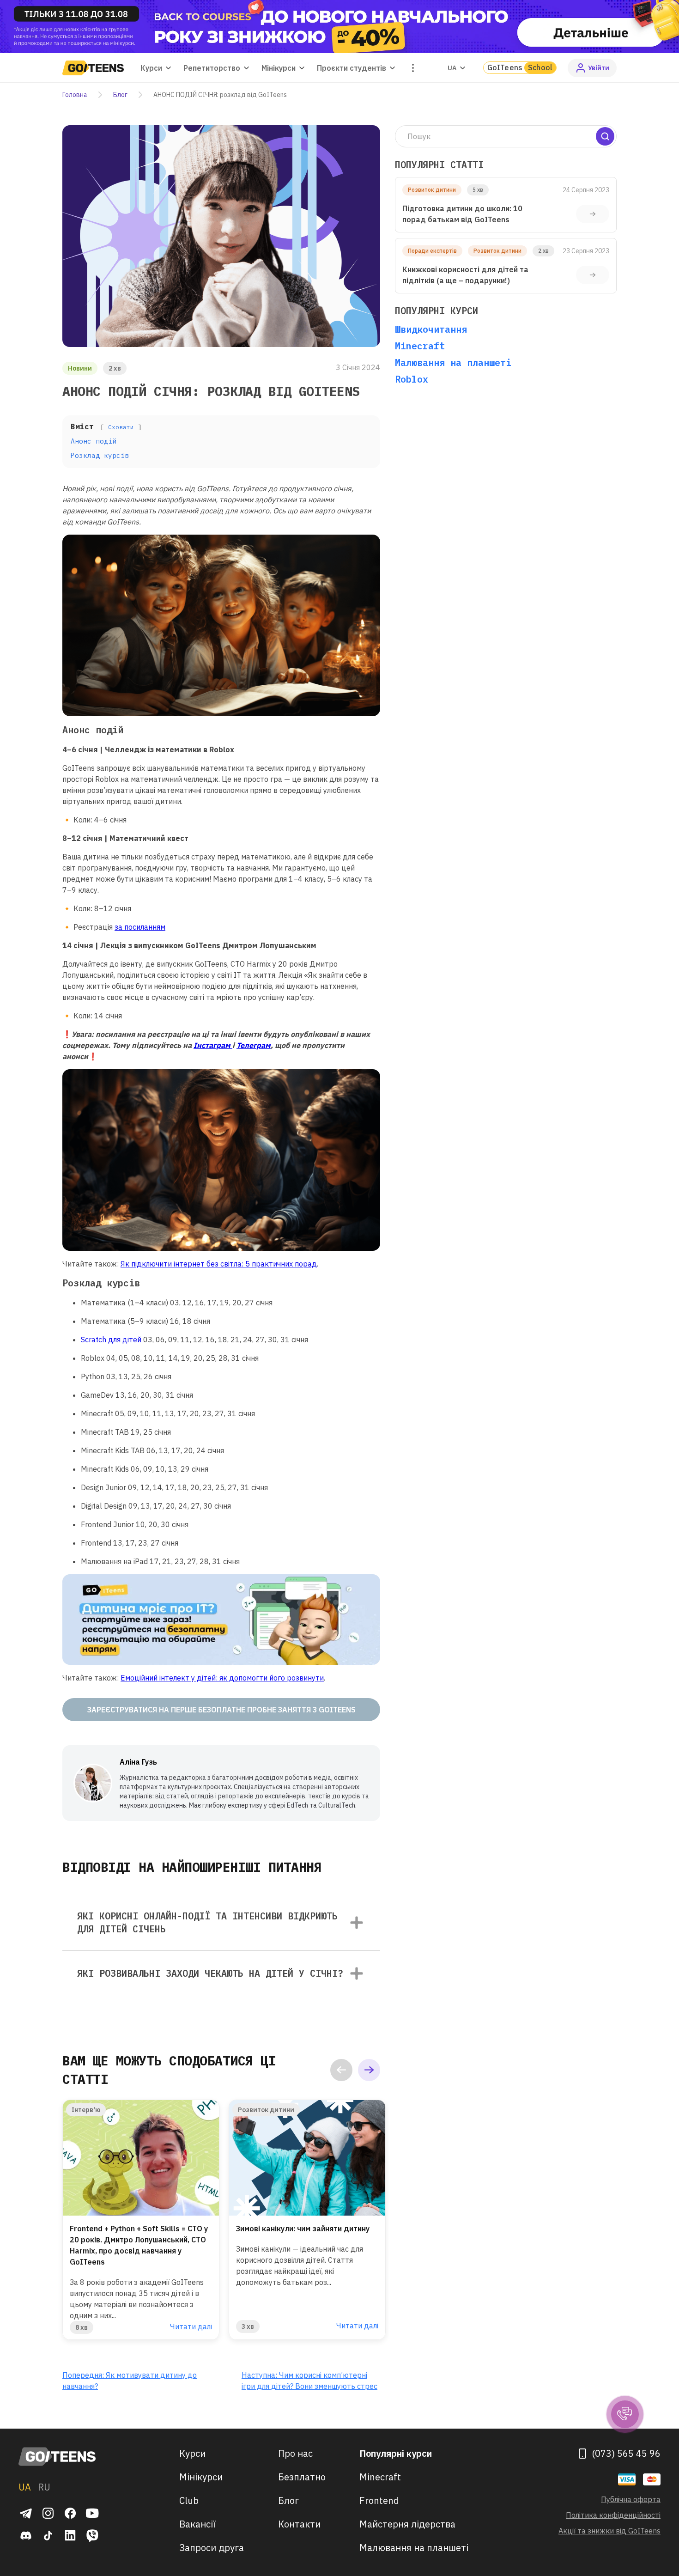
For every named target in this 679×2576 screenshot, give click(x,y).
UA (452, 68)
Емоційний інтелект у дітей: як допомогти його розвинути (222, 1678)
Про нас (295, 2453)
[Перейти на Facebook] (70, 2513)
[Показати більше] (413, 68)
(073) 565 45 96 (626, 2453)
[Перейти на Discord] (26, 2535)
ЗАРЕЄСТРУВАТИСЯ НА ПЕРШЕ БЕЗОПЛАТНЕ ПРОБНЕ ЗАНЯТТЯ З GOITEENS (221, 1710)
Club (189, 2500)
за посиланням (140, 927)
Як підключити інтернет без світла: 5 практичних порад (219, 1264)
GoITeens (520, 67)
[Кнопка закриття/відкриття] (357, 1923)
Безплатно (302, 2477)
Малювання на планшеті (453, 362)
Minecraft (420, 346)
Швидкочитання (431, 329)
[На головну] (58, 2457)
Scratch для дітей (111, 1340)
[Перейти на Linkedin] (70, 2535)
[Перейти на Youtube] (92, 2513)
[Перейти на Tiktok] (48, 2535)
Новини (80, 368)
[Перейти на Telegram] (26, 2513)
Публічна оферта (631, 2499)
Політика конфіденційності (613, 2515)
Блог (120, 95)
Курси (192, 2453)
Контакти (299, 2524)
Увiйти (599, 68)
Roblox (412, 379)
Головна (75, 95)
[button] (341, 2070)
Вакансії (197, 2524)
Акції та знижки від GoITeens (609, 2531)
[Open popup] (339, 27)
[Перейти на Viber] (92, 2535)
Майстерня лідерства (407, 2524)
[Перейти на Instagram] (48, 2513)
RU (44, 2487)
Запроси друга (212, 2548)
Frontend (379, 2500)
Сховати (121, 427)
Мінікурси (201, 2477)
